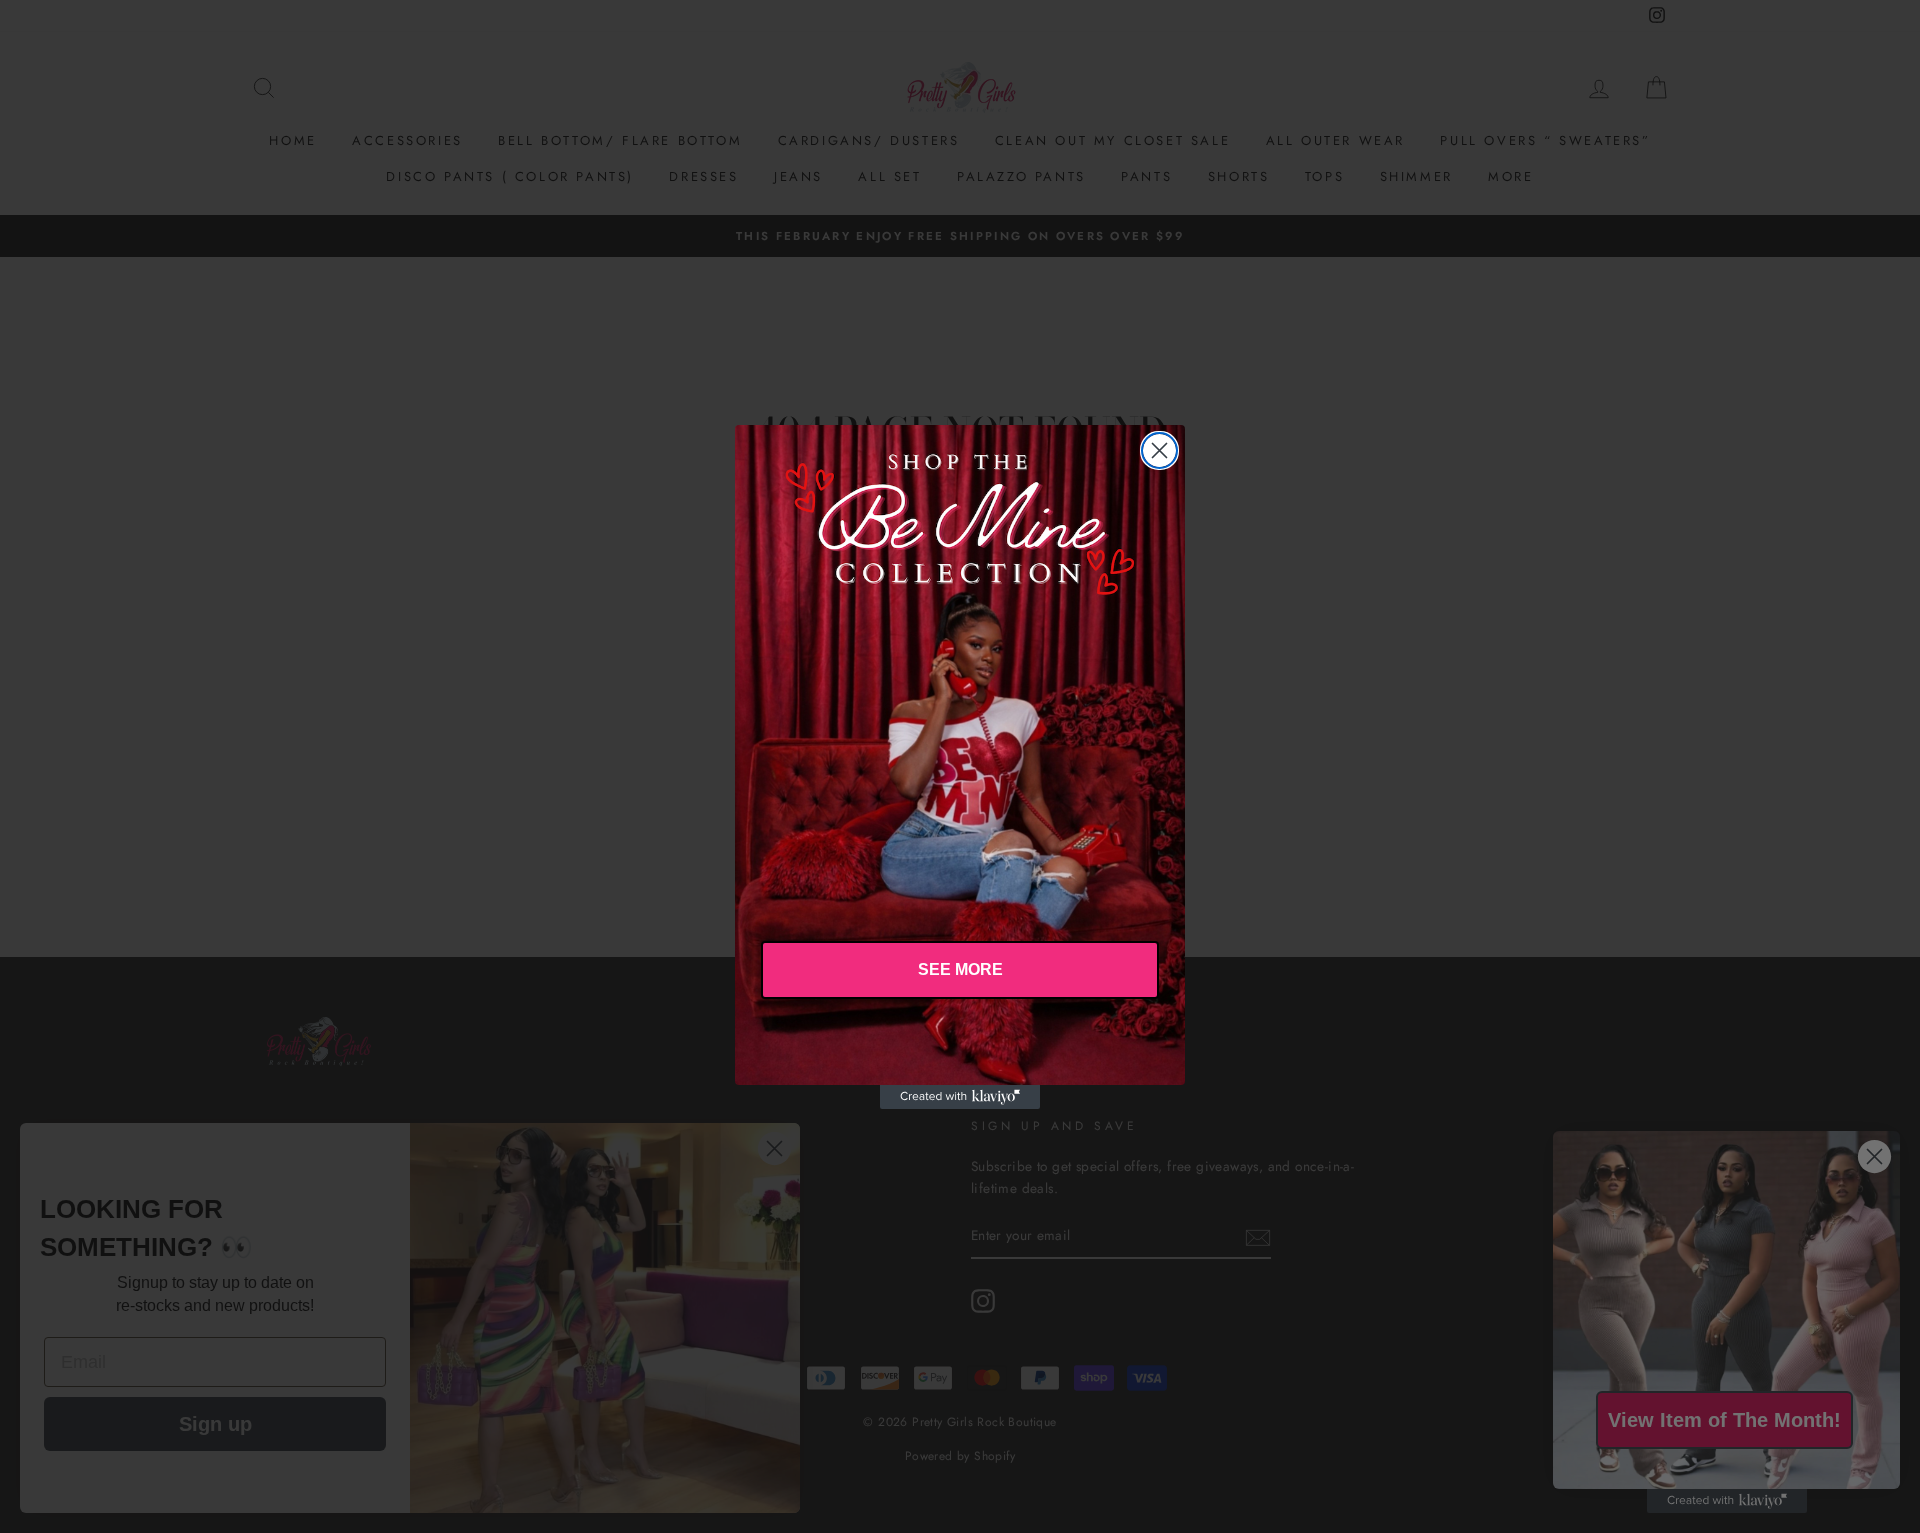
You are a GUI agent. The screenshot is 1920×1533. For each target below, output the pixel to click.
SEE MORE (960, 969)
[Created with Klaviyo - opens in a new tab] (960, 1097)
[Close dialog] (1159, 450)
